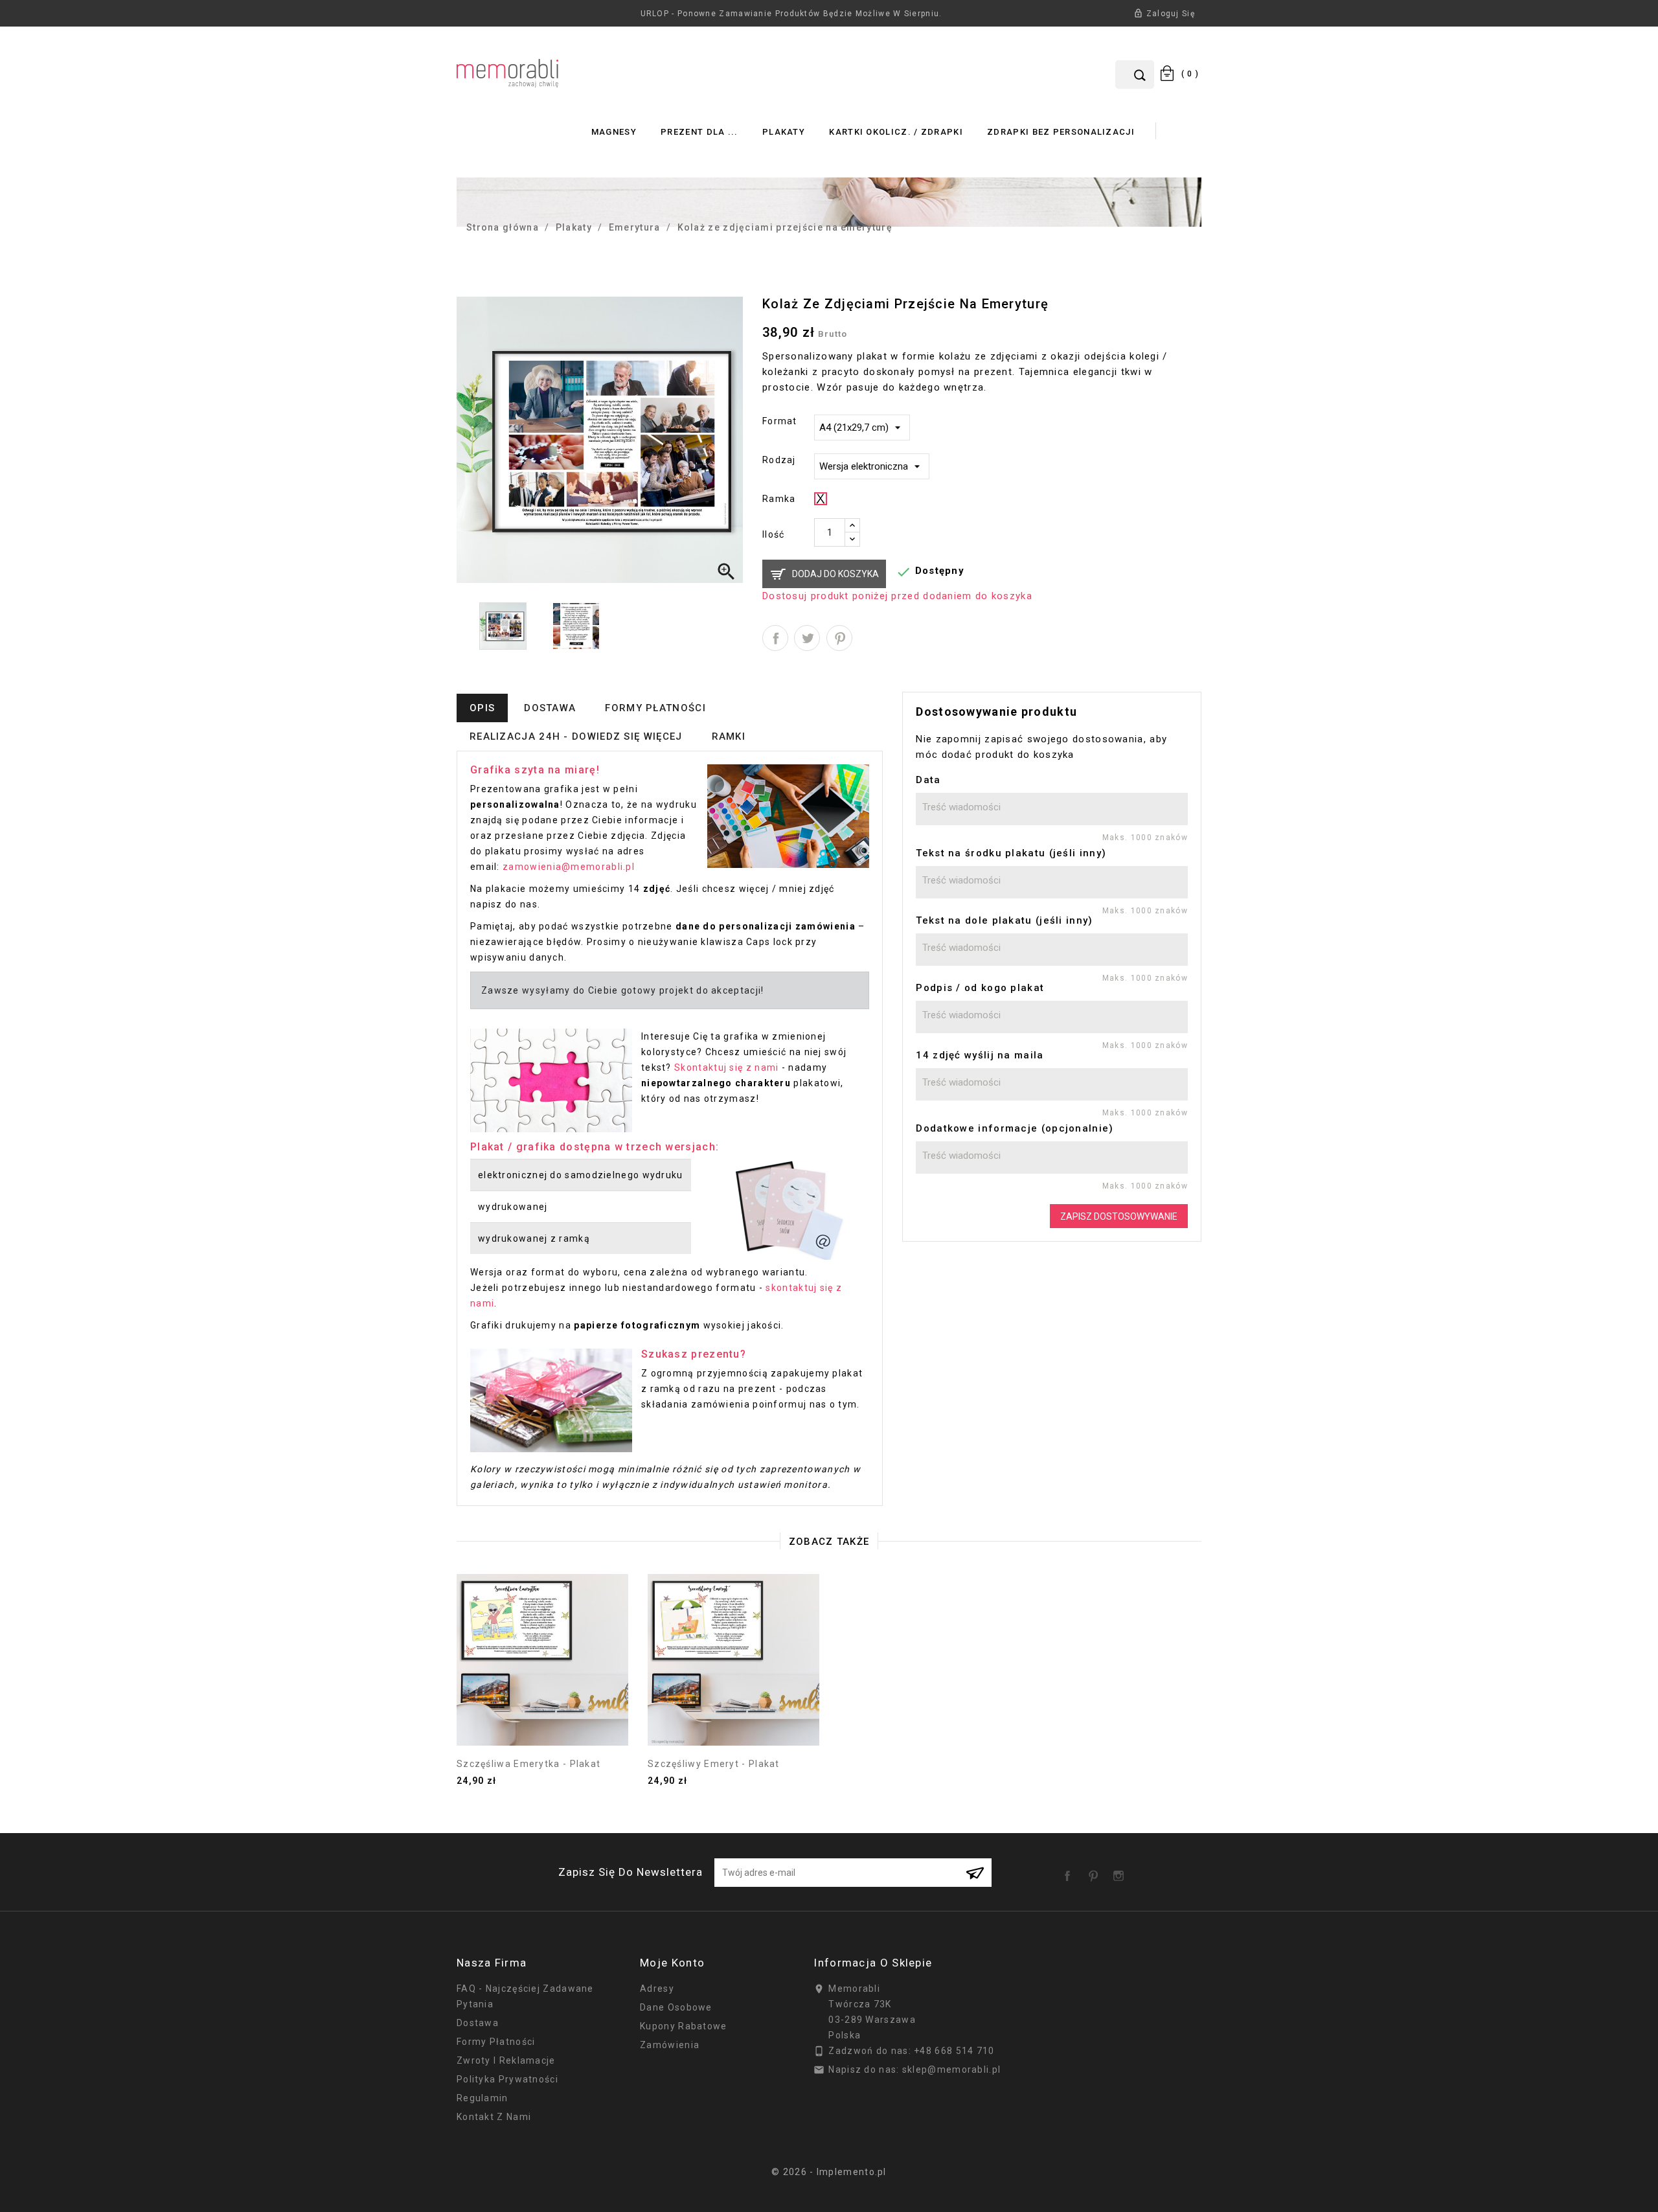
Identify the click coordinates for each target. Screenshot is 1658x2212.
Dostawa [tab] (550, 708)
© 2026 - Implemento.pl (829, 2172)
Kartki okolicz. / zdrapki (896, 132)
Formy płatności (496, 2042)
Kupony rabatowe (684, 2026)
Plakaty (784, 132)
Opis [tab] (482, 708)
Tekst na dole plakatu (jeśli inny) (1004, 920)
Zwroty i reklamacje (506, 2060)
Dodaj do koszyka (835, 574)
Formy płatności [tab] (655, 708)
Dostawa (478, 2023)
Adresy (657, 1989)
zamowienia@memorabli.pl (569, 867)
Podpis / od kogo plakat (980, 988)
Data (928, 780)
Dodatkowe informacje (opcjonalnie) (1015, 1128)
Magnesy (614, 132)
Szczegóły (543, 1720)
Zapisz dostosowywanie (1119, 1216)
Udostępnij (775, 638)
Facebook (1070, 1871)
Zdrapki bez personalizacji (1061, 132)
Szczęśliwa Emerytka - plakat (528, 1764)
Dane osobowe (676, 2007)
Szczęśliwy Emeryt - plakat (714, 1764)
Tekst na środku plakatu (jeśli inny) (1011, 853)
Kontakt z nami (494, 2117)
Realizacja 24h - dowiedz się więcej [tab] (576, 736)
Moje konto (672, 1963)
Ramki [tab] (729, 736)
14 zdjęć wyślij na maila (980, 1055)
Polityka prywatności (507, 2079)
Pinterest (839, 638)
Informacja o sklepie (873, 1963)
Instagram (1121, 1871)
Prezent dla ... (699, 132)
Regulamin (483, 2098)
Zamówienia (670, 2045)
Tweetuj (807, 638)
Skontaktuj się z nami (726, 1067)
